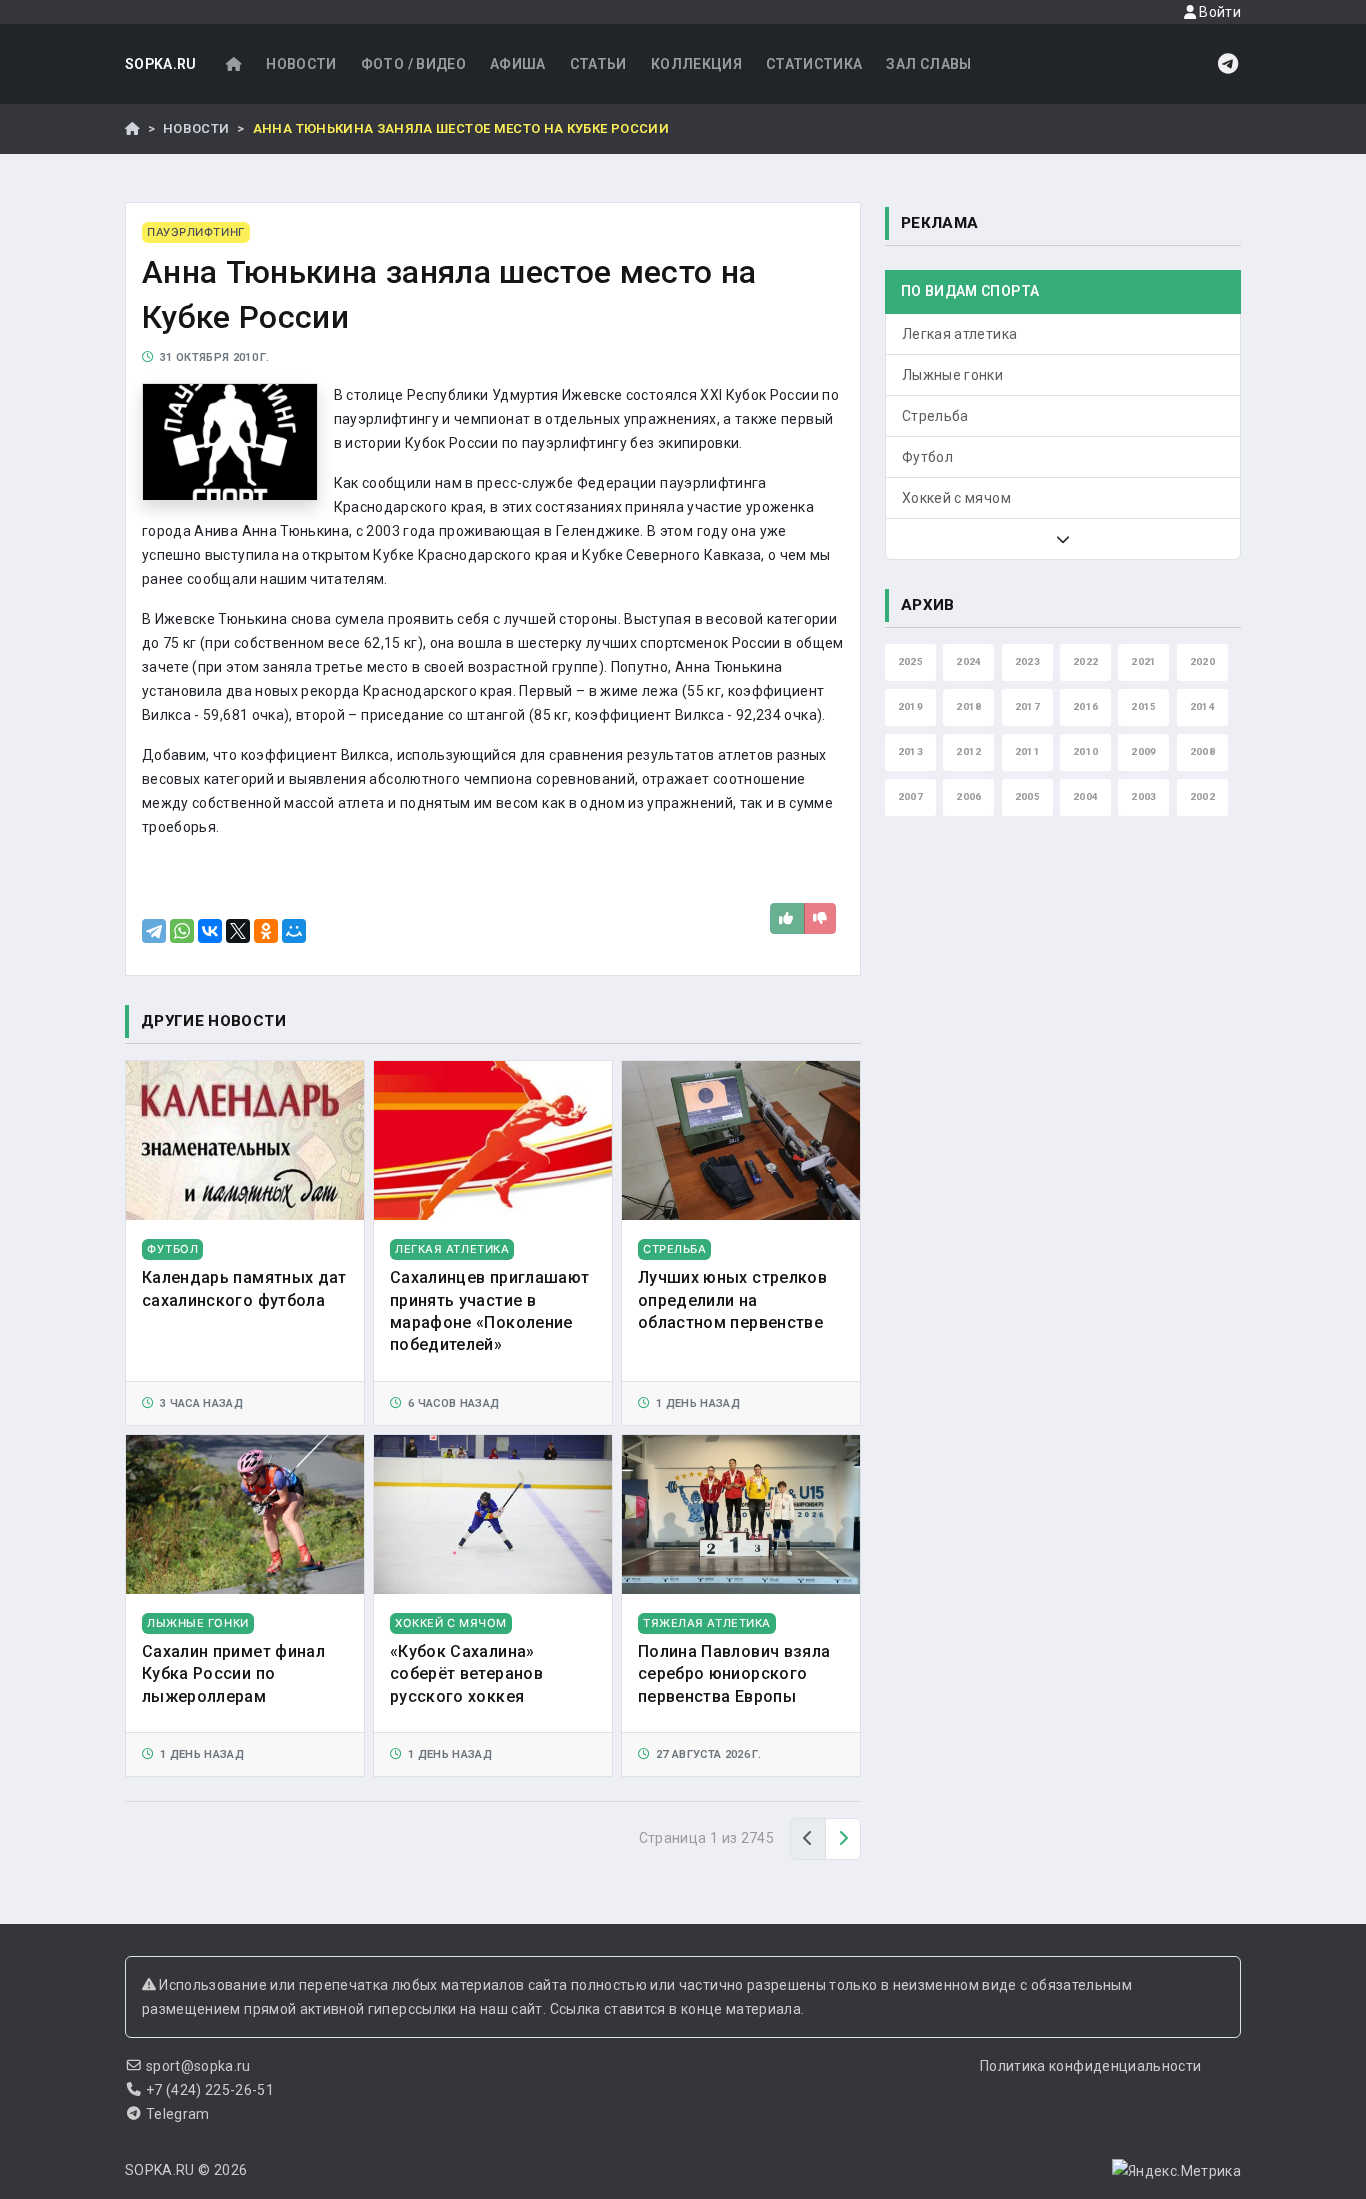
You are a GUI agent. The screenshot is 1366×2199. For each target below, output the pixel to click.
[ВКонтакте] (210, 931)
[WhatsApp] (182, 931)
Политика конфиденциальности (1090, 2066)
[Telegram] (154, 931)
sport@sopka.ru (198, 2066)
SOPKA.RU (161, 64)
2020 (1202, 661)
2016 (1085, 706)
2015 (1143, 706)
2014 (1202, 706)
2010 (1085, 751)
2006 (968, 796)
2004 (1085, 796)
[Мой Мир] (294, 931)
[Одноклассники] (266, 931)
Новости (301, 64)
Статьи (598, 64)
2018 (968, 706)
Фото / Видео (413, 64)
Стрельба (935, 416)
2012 (968, 751)
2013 (910, 751)
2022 (1085, 661)
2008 (1202, 751)
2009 (1143, 751)
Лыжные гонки (952, 375)
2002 (1202, 796)
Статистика (814, 64)
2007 (910, 796)
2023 (1027, 661)
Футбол (927, 457)
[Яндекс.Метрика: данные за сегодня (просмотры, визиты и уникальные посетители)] (1176, 2171)
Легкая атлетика (959, 334)
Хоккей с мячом (956, 498)
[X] (238, 931)
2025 (910, 661)
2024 (968, 661)
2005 (1027, 796)
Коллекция (696, 64)
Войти (1218, 12)
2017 (1027, 706)
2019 (910, 706)
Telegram (178, 2114)
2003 (1143, 796)
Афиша (518, 64)
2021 (1143, 661)
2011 (1027, 751)
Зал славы (928, 64)
